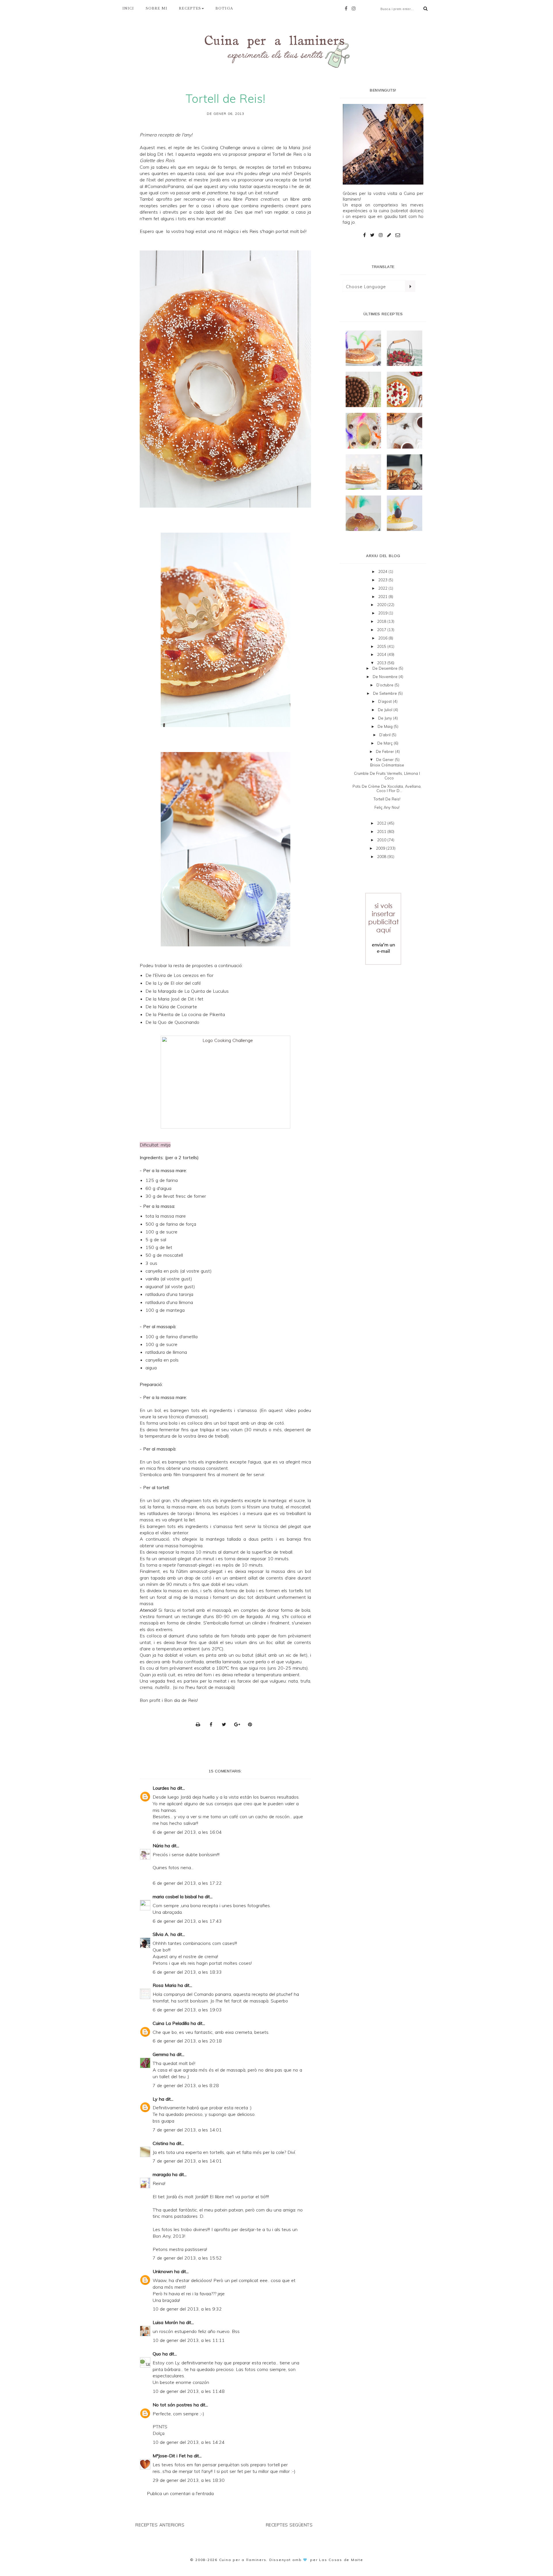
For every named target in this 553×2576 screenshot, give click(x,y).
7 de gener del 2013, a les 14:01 (187, 2130)
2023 (383, 580)
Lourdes (161, 1788)
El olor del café (186, 983)
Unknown (163, 2271)
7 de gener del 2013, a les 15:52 (187, 2258)
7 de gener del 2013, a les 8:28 (186, 2085)
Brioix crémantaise (387, 765)
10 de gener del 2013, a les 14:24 (189, 2442)
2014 (382, 654)
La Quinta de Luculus (207, 991)
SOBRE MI (157, 8)
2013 (382, 663)
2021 (383, 597)
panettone (176, 180)
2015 (382, 646)
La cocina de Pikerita (203, 1014)
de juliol (386, 710)
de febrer (386, 751)
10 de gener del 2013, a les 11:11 (189, 2340)
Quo (157, 2354)
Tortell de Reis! (387, 799)
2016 (383, 638)
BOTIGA (224, 8)
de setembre (386, 693)
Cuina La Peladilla (171, 2023)
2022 (383, 588)
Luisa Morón (165, 2322)
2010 (382, 840)
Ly (155, 2099)
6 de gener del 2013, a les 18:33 (187, 1972)
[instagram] (355, 8)
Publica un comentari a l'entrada (180, 2493)
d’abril (386, 735)
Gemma (161, 2054)
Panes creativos (262, 199)
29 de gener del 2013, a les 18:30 (189, 2480)
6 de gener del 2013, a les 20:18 (187, 2041)
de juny (386, 718)
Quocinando (187, 1022)
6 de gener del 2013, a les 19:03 (187, 2010)
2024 (383, 572)
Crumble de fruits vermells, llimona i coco (387, 776)
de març (386, 743)
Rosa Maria (164, 1985)
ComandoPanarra (166, 186)
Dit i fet (165, 154)
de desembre (386, 668)
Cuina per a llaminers (243, 2560)
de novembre (386, 677)
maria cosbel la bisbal (175, 1897)
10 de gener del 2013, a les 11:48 (189, 2391)
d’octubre (386, 685)
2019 (383, 613)
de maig (386, 726)
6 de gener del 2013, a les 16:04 (187, 1832)
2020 (382, 605)
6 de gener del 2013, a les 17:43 (187, 1921)
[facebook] (347, 8)
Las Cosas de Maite (341, 2560)
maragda (162, 2174)
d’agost (386, 701)
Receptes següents (289, 2525)
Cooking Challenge (221, 147)
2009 (381, 848)
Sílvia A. (161, 1934)
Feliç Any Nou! (387, 807)
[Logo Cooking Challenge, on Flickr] (225, 1082)
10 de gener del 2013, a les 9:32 (187, 2309)
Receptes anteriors (160, 2525)
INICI (128, 8)
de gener (386, 760)
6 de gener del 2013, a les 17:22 (187, 1883)
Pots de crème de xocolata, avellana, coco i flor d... (387, 789)
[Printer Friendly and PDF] (200, 1724)
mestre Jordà (207, 180)
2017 (382, 630)
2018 (382, 621)
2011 (382, 832)
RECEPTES (190, 8)
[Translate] (410, 286)
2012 (382, 823)
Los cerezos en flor (194, 975)
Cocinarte (187, 1007)
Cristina (160, 2143)
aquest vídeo (282, 1410)
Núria (158, 1846)
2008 (382, 857)
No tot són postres (172, 2405)
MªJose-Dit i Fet (169, 2456)
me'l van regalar (271, 212)
